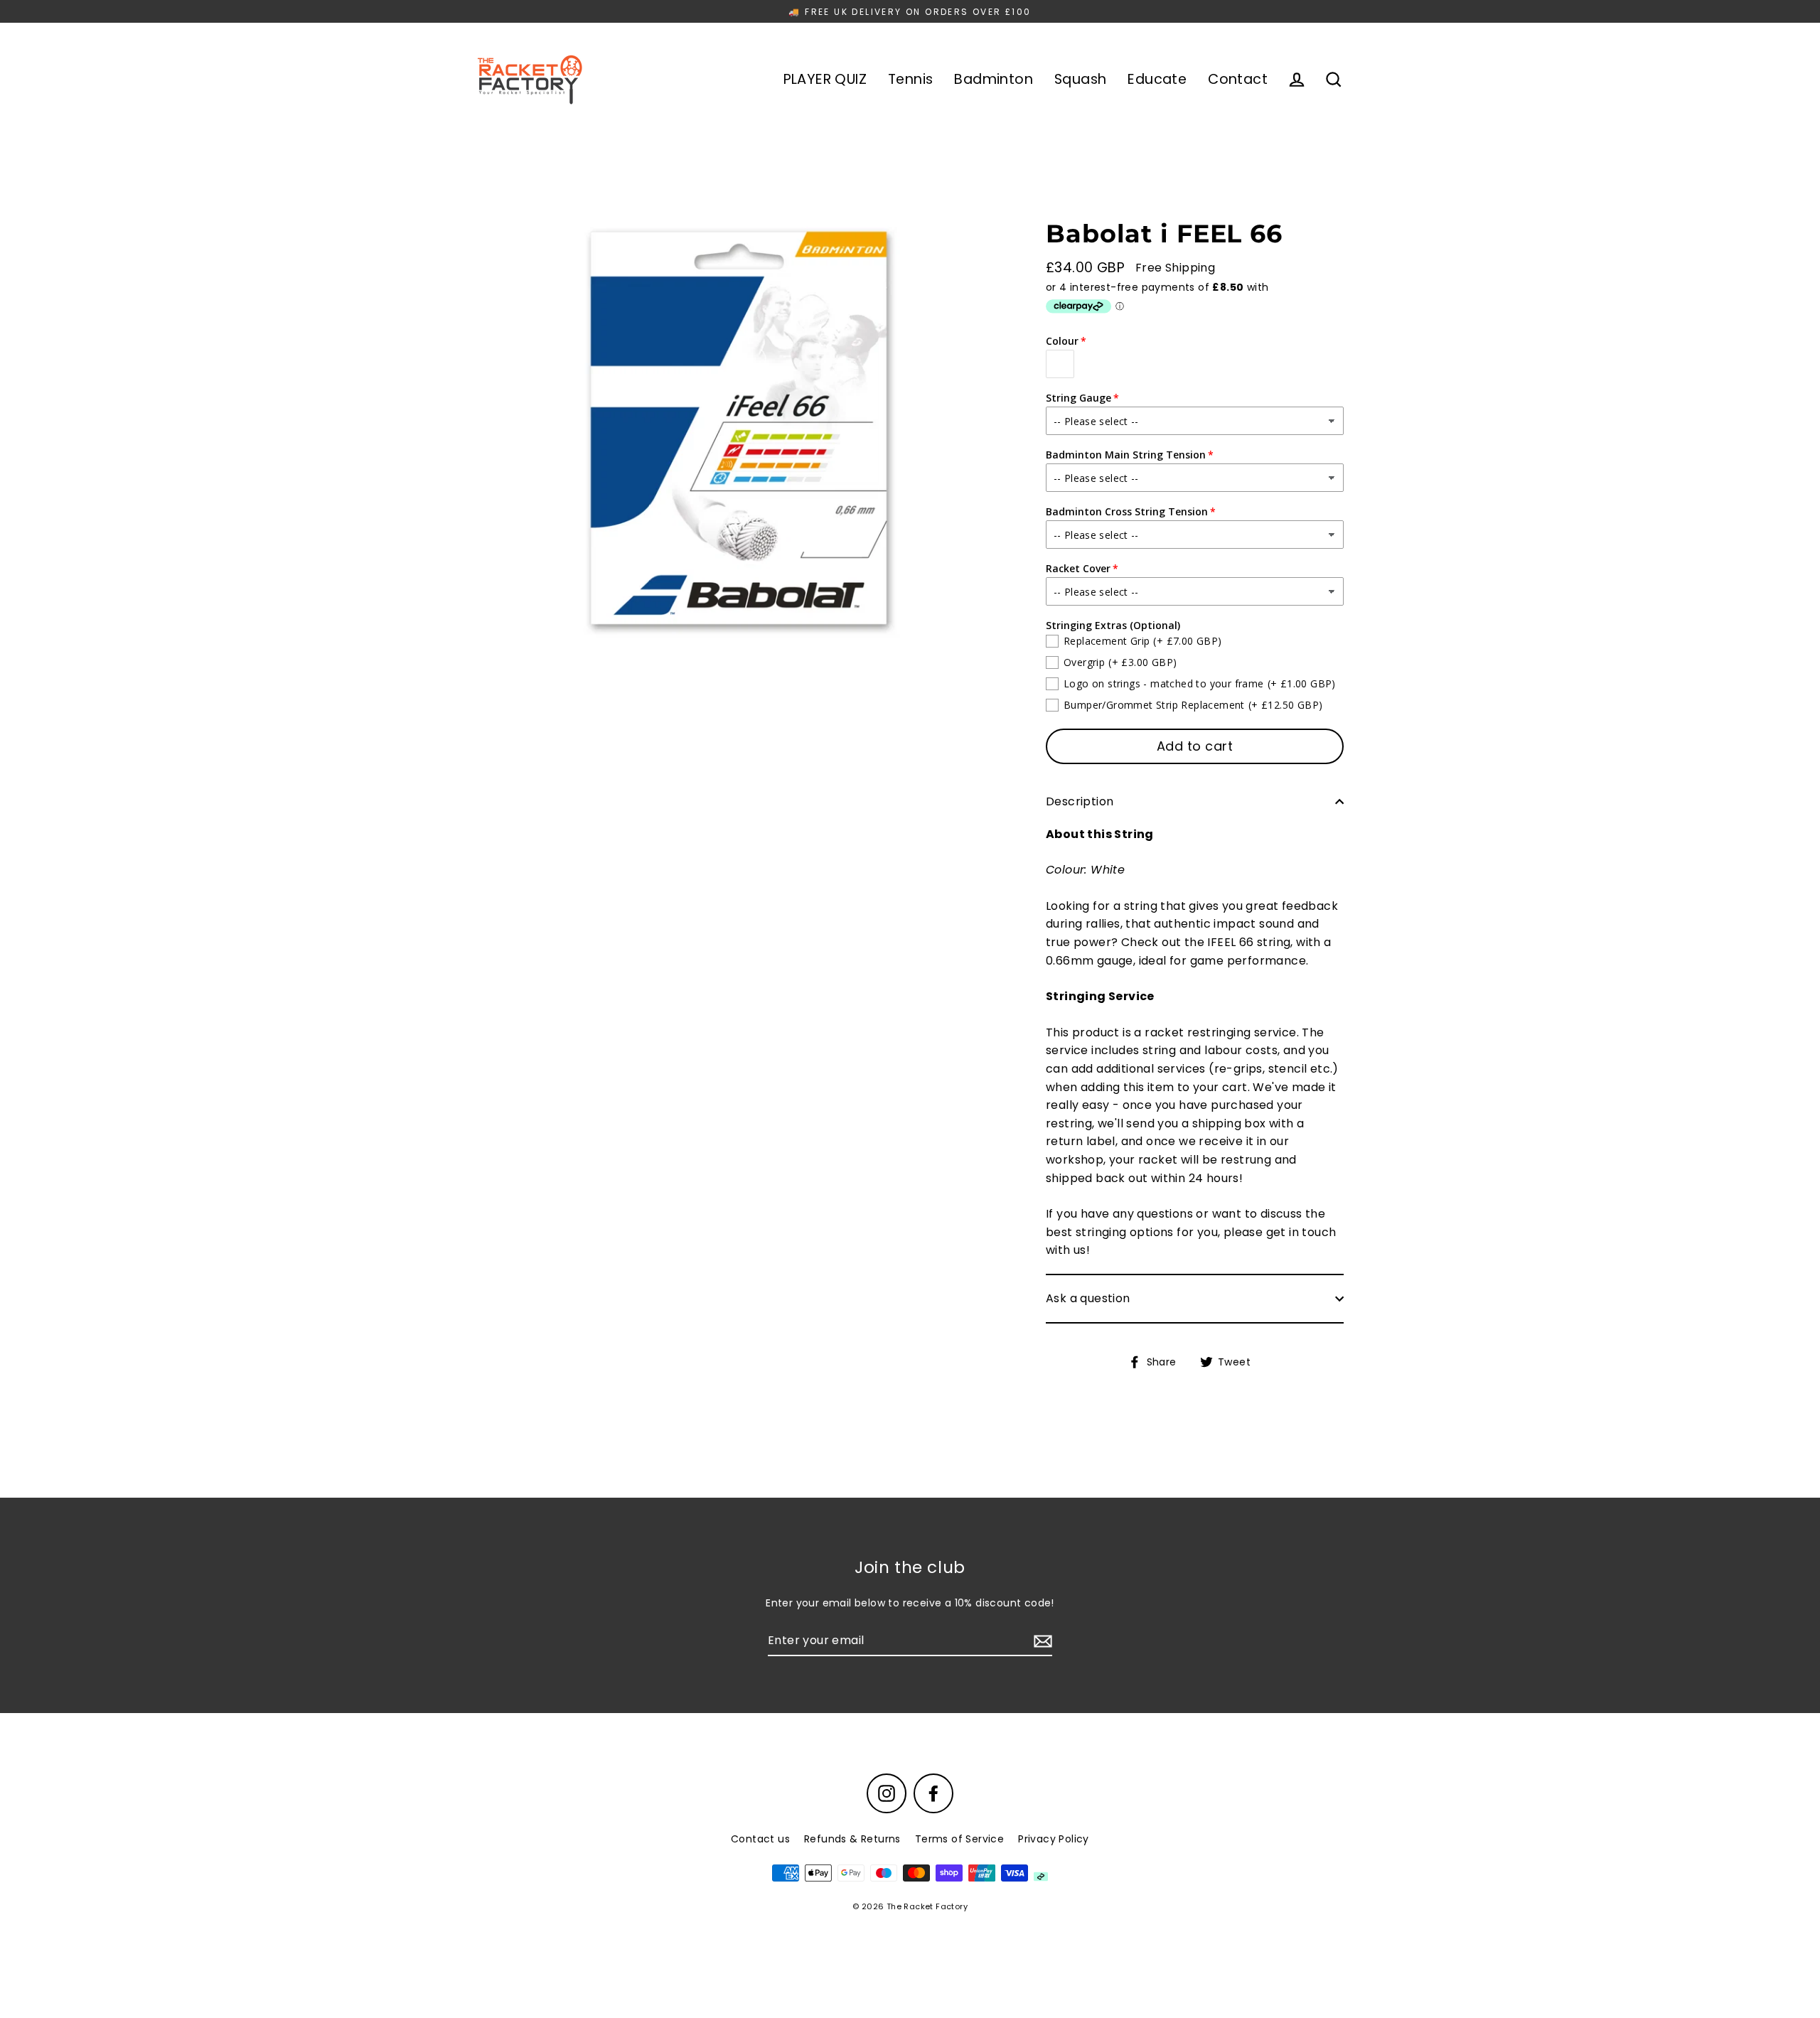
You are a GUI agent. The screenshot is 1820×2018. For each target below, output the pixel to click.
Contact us (760, 1839)
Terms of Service (959, 1839)
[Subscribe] (1041, 1641)
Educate (1157, 79)
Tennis (910, 79)
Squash (1080, 79)
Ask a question (1088, 1298)
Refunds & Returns (852, 1839)
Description (1080, 801)
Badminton (994, 79)
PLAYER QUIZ (825, 79)
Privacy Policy (1054, 1839)
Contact (1238, 79)
